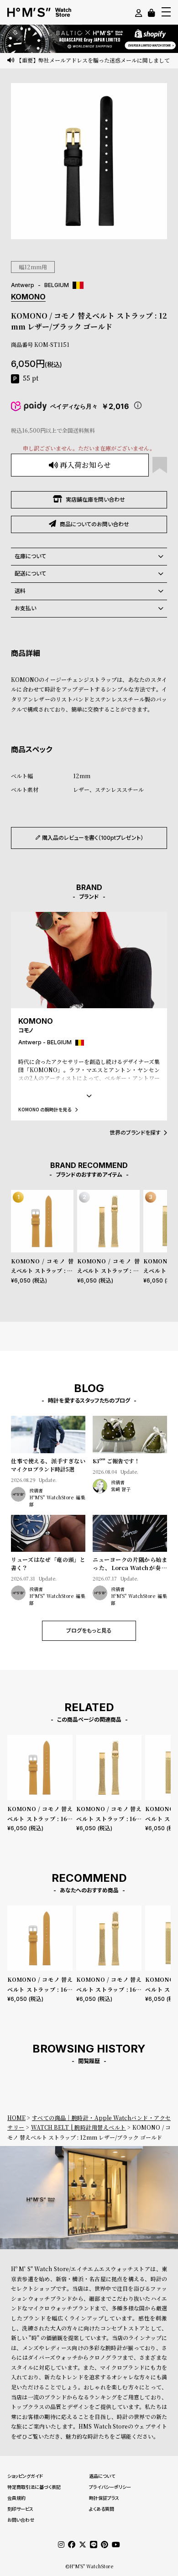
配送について (30, 573)
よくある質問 (102, 2509)
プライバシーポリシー (110, 2487)
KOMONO (28, 297)
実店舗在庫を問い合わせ (95, 500)
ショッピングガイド (25, 2476)
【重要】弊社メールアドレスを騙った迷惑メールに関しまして (93, 60)
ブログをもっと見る (89, 1631)
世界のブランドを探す (135, 1133)
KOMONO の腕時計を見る (45, 1109)
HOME (16, 2118)
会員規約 (16, 2498)
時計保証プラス (104, 2498)
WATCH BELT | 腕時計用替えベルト (79, 2127)
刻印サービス (20, 2509)
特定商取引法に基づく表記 (34, 2487)
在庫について (30, 556)
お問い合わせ (21, 2520)
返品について (102, 2476)
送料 (20, 591)
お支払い (25, 608)
